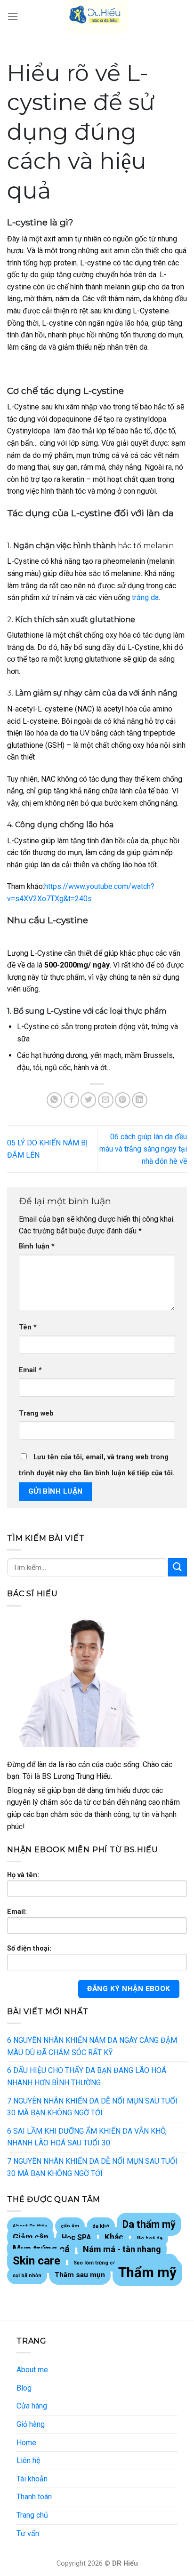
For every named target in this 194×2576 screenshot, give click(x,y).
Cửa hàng (32, 2406)
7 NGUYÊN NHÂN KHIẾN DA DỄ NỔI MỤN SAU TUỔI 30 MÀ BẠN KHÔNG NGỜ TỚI (92, 2107)
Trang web (36, 1413)
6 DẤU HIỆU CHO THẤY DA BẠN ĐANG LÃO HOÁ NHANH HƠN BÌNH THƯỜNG (87, 2076)
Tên (28, 1327)
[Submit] (178, 1567)
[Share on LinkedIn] (140, 1100)
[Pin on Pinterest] (123, 1100)
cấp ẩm (70, 2226)
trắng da (145, 597)
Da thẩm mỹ (149, 2224)
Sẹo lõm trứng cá (95, 2263)
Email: (17, 1912)
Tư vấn (28, 2533)
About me (32, 2370)
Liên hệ (28, 2460)
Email (30, 1370)
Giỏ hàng (31, 2424)
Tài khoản (32, 2479)
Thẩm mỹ (147, 2272)
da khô (101, 2226)
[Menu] (13, 16)
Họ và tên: (23, 1875)
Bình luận (37, 1246)
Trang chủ (32, 2515)
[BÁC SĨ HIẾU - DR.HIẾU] (97, 16)
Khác (114, 2237)
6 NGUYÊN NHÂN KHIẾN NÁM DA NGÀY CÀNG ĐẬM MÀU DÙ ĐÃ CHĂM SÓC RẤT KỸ (92, 2046)
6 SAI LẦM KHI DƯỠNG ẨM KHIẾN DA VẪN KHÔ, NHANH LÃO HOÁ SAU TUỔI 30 (87, 2137)
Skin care (36, 2261)
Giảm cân (31, 2237)
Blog (24, 2388)
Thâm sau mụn (80, 2275)
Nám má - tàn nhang (122, 2249)
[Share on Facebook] (71, 1100)
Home (26, 2443)
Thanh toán (34, 2497)
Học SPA (77, 2237)
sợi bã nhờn (27, 2276)
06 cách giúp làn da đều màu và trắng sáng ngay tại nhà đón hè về (143, 1149)
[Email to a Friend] (106, 1100)
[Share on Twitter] (88, 1100)
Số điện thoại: (29, 1948)
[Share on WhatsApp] (54, 1100)
